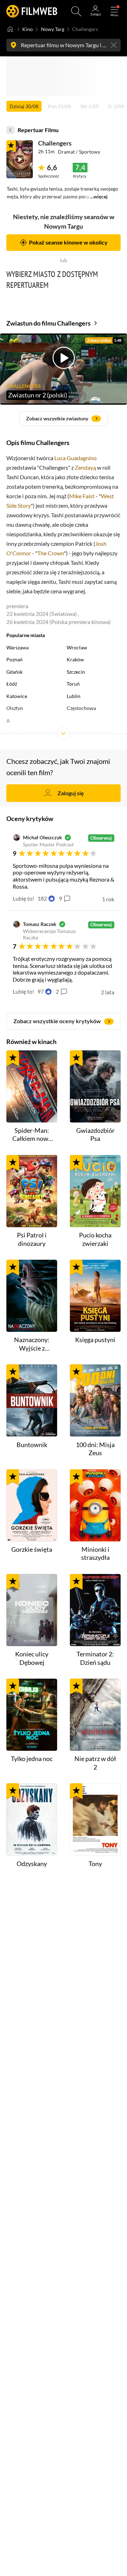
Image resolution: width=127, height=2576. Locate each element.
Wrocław (77, 648)
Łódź (12, 684)
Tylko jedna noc (32, 1759)
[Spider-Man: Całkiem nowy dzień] (32, 1086)
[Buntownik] (32, 1400)
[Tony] (95, 1819)
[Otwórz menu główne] (114, 11)
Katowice (17, 696)
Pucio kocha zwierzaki (95, 1239)
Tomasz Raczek (40, 924)
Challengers (55, 143)
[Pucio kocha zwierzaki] (95, 1191)
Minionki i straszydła (95, 1553)
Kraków (75, 660)
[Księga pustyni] (95, 1296)
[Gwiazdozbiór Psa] (95, 1086)
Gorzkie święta (32, 1549)
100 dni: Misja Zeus (95, 1449)
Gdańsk (14, 672)
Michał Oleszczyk (43, 838)
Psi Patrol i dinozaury (32, 1239)
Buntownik (32, 1445)
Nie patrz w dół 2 (95, 1763)
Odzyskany (32, 1864)
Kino (28, 29)
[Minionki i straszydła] (95, 1505)
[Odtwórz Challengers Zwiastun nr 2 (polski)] (20, 159)
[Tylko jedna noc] (32, 1715)
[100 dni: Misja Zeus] (95, 1400)
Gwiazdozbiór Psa (95, 1134)
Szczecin (76, 672)
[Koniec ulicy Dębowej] (32, 1610)
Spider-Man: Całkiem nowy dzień (32, 1135)
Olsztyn (15, 708)
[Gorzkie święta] (32, 1505)
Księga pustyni (95, 1340)
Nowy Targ (53, 29)
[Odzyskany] (32, 1819)
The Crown (51, 553)
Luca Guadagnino (75, 458)
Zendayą (85, 467)
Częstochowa (81, 708)
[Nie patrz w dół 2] (95, 1715)
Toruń (73, 684)
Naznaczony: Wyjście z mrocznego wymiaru (32, 1344)
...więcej (99, 197)
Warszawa (17, 648)
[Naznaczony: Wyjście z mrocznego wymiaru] (32, 1296)
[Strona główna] (10, 29)
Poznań (14, 660)
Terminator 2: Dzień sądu (95, 1658)
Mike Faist (82, 496)
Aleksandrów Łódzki (89, 733)
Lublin (74, 696)
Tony (95, 1864)
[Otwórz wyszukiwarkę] (76, 11)
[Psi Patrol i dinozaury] (32, 1191)
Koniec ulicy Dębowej (32, 1658)
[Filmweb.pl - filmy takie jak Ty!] (32, 11)
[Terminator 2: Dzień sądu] (95, 1610)
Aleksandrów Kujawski (31, 733)
